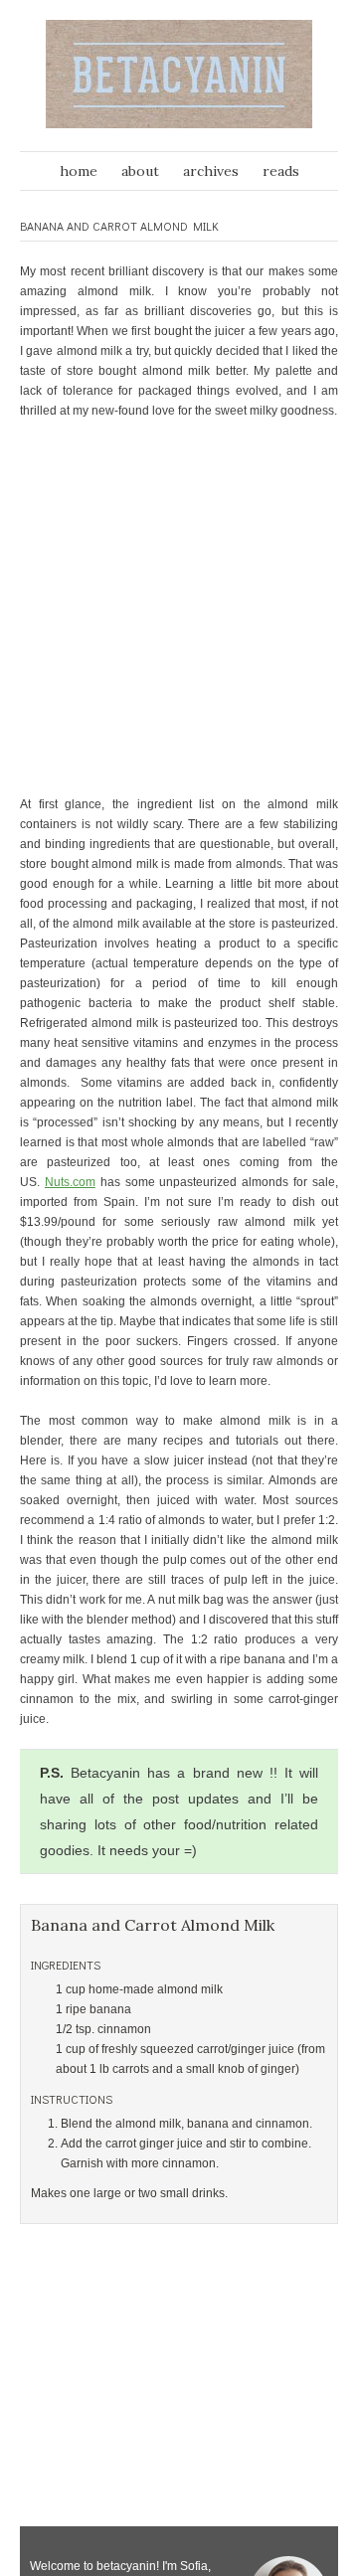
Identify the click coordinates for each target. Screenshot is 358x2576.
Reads (281, 171)
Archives (211, 171)
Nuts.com (70, 1182)
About (140, 171)
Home (79, 171)
